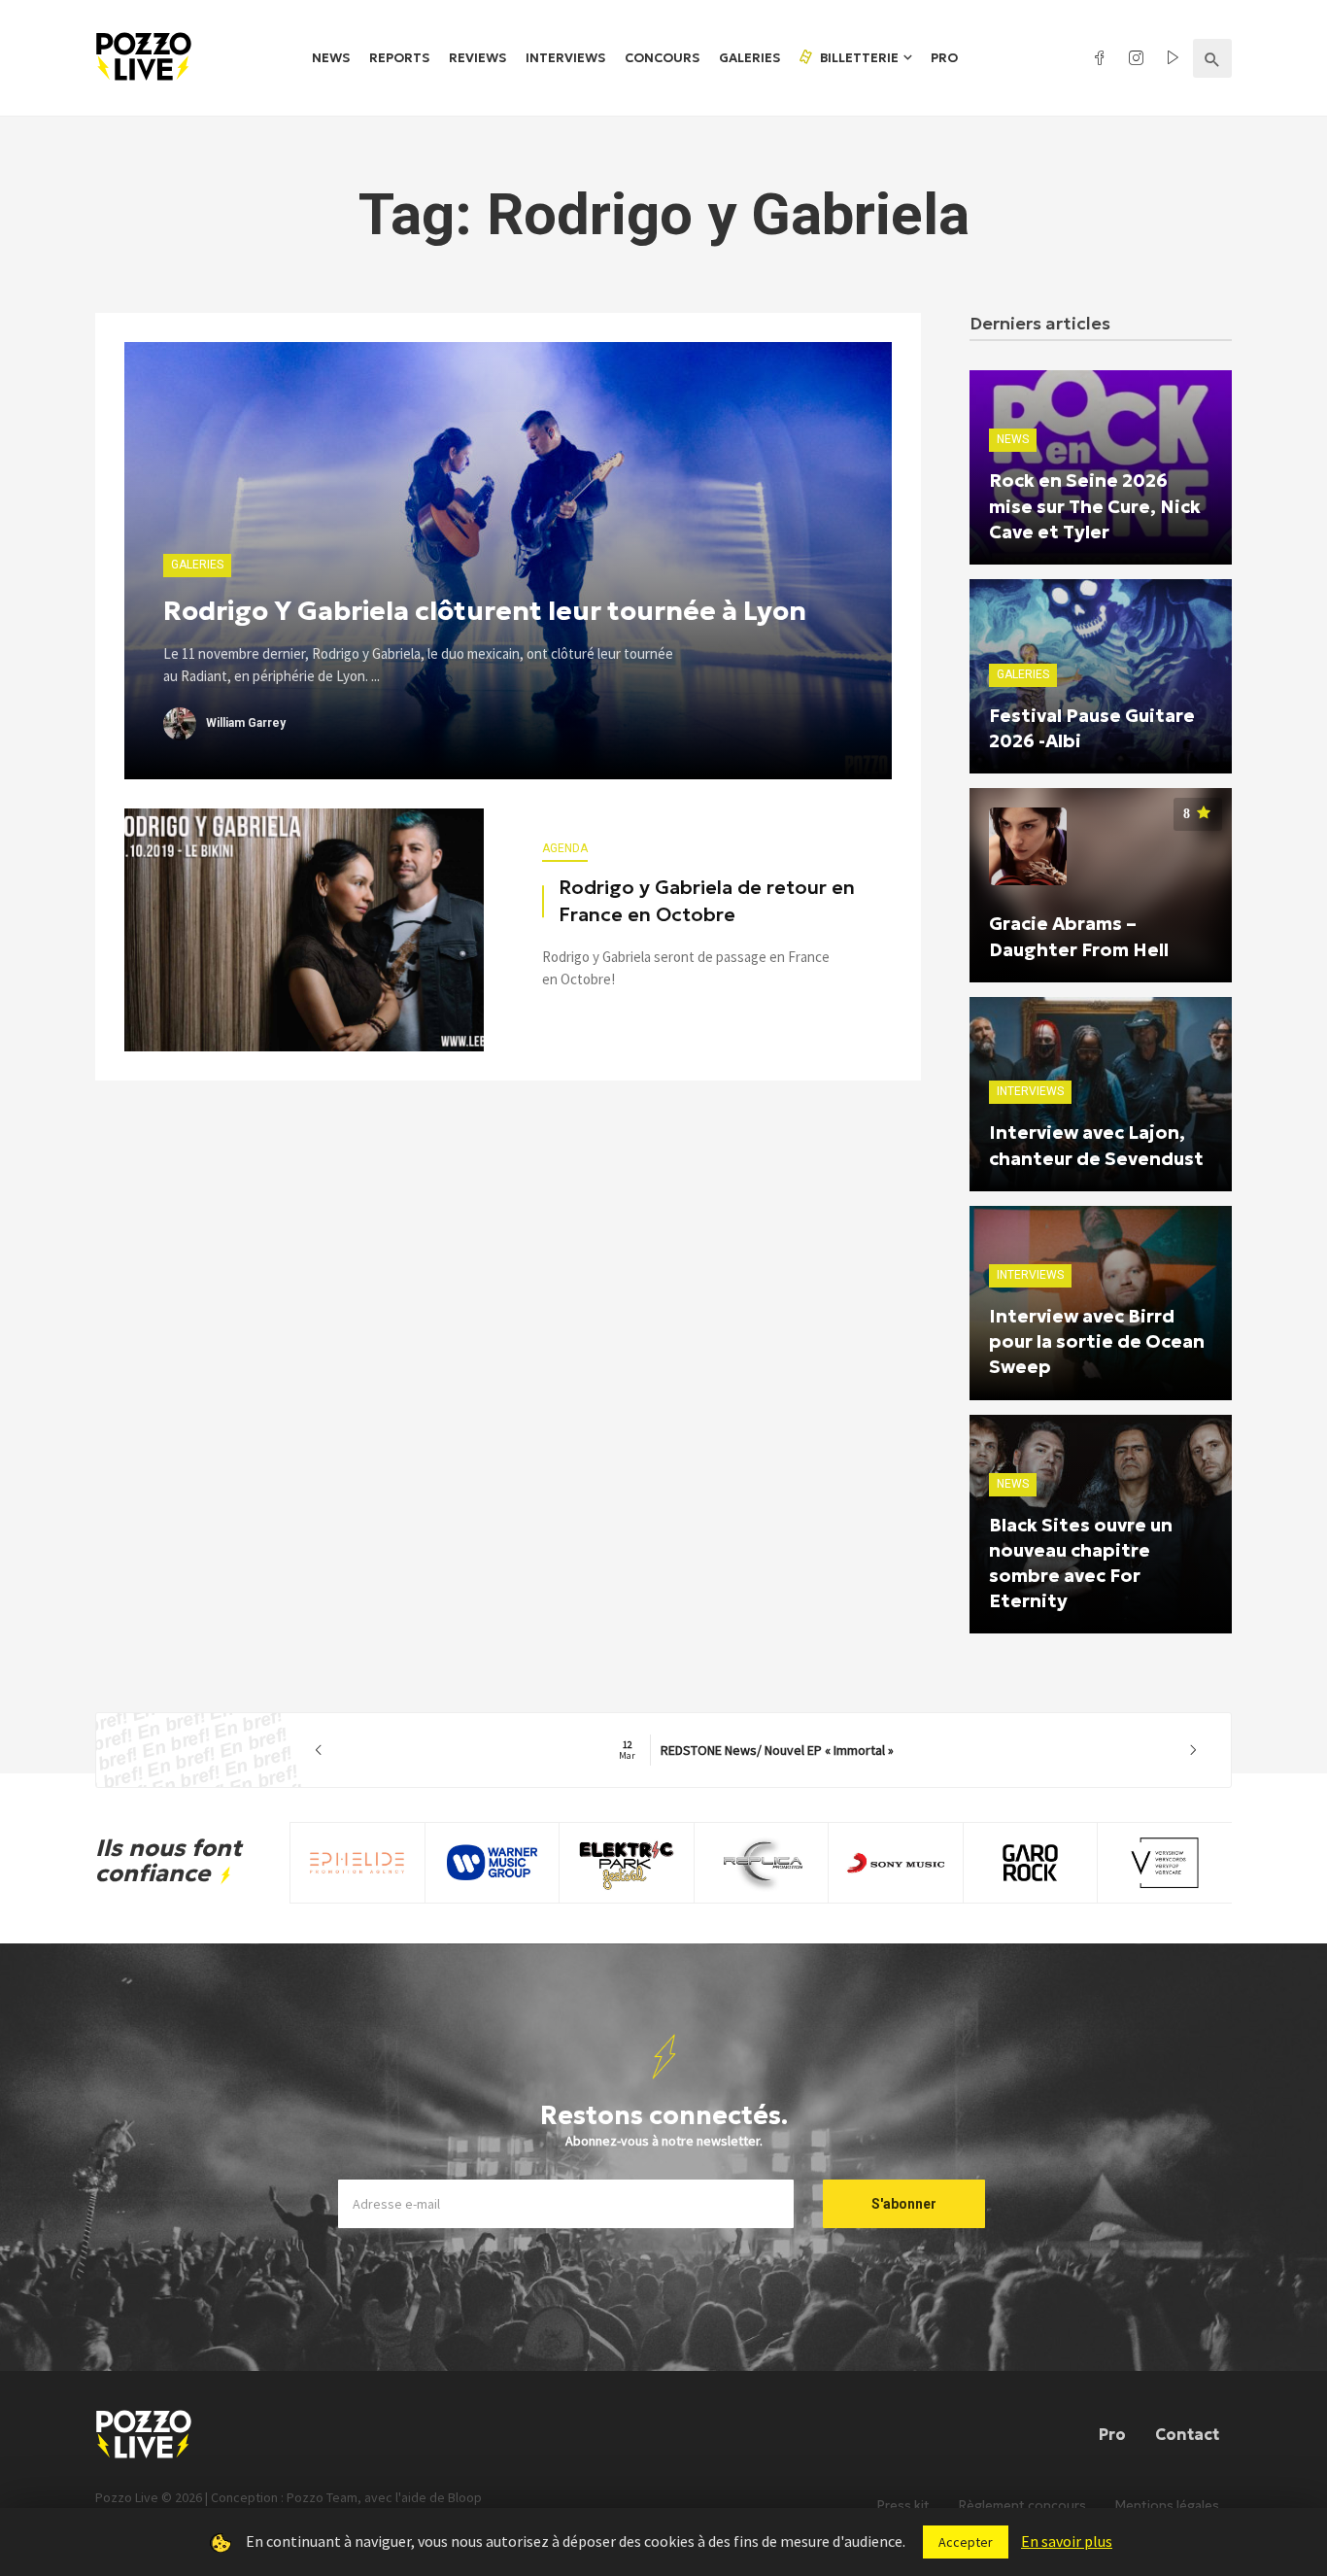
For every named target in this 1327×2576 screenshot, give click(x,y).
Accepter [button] (966, 2542)
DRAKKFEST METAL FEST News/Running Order (756, 1750)
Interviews (565, 58)
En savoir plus (1067, 2541)
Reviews (477, 58)
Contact (1187, 2434)
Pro (944, 58)
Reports (399, 58)
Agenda (565, 848)
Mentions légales (1167, 2506)
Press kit (903, 2506)
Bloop (465, 2497)
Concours (662, 58)
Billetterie (858, 58)
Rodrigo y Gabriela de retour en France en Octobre (707, 901)
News (331, 58)
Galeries (749, 58)
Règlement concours (1022, 2506)
